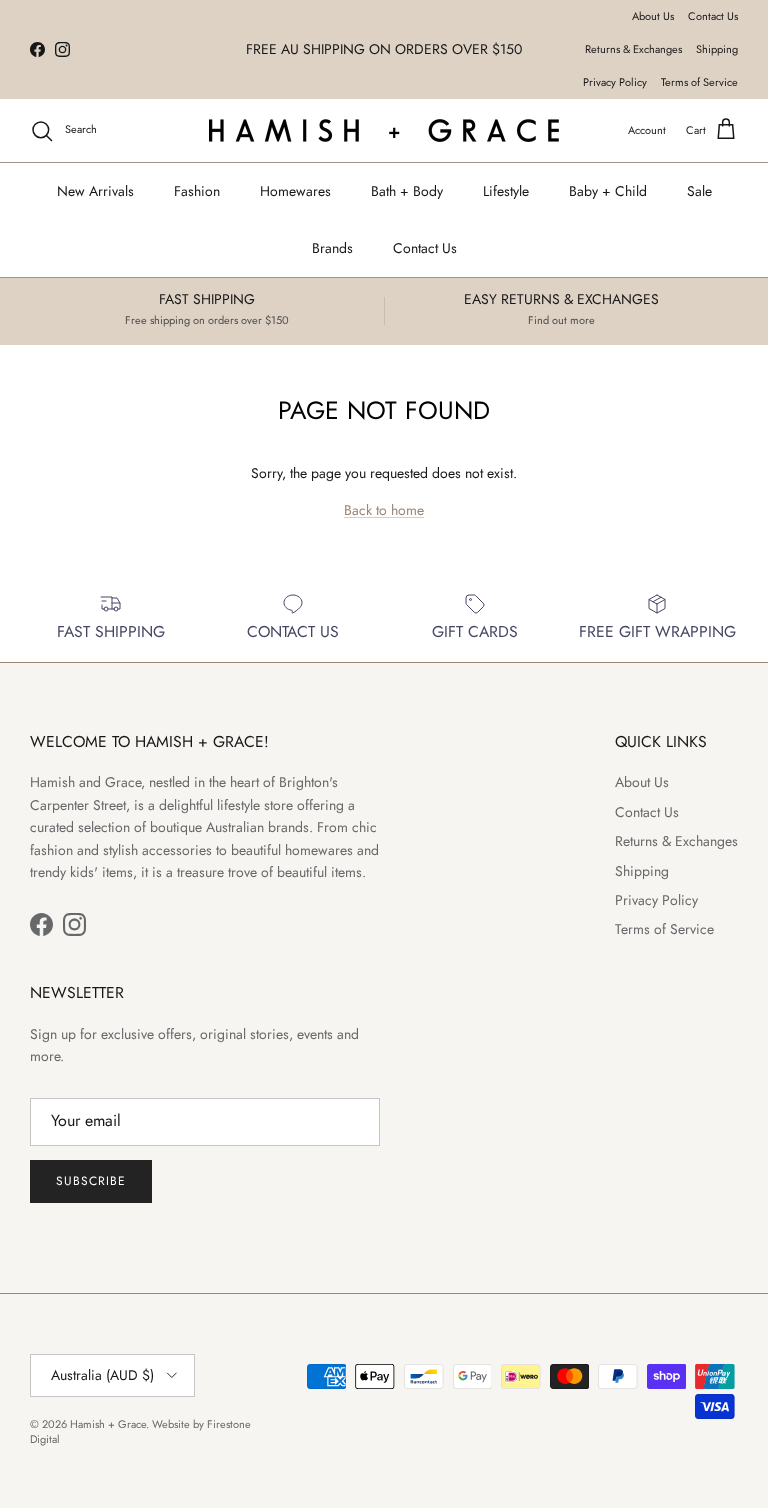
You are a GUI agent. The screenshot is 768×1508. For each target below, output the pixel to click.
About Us (653, 16)
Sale (699, 191)
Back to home (384, 510)
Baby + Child (608, 191)
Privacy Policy (615, 82)
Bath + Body (407, 191)
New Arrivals (95, 191)
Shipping (717, 49)
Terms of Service (699, 82)
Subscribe (91, 1181)
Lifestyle (506, 191)
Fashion (197, 191)
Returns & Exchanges (633, 49)
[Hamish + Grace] (384, 130)
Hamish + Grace (108, 1424)
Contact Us (713, 16)
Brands (332, 248)
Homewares (295, 191)
